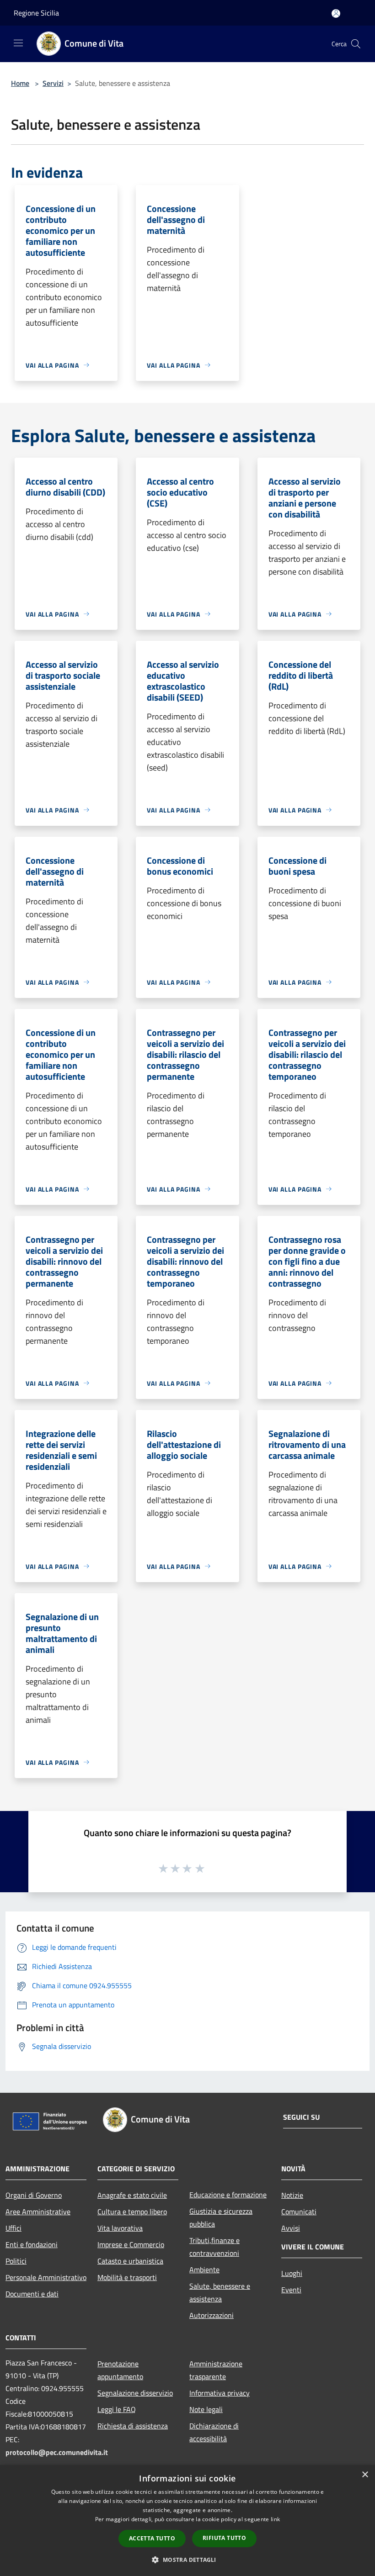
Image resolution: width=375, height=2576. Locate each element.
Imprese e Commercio (131, 2244)
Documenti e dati (32, 2294)
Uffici (13, 2228)
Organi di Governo (34, 2195)
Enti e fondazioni (32, 2244)
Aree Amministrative (38, 2212)
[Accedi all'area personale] (336, 13)
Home (20, 83)
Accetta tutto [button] (152, 2538)
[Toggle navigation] (18, 43)
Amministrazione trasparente (216, 2370)
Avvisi (291, 2228)
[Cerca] (356, 44)
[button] (187, 2560)
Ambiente (204, 2270)
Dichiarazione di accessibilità (214, 2432)
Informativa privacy (220, 2393)
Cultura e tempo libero (132, 2212)
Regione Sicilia (36, 13)
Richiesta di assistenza (133, 2426)
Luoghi (292, 2273)
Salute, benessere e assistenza (220, 2292)
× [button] (365, 2475)
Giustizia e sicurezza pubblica (221, 2217)
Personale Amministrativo (46, 2277)
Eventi (291, 2290)
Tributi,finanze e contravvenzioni (214, 2247)
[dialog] (187, 2521)
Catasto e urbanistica (130, 2261)
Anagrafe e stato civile (132, 2195)
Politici (16, 2261)
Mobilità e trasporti (127, 2277)
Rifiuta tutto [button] (224, 2538)
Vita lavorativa (120, 2228)
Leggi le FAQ (117, 2409)
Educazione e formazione (228, 2195)
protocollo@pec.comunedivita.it (57, 2452)
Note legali (206, 2409)
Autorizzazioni (212, 2315)
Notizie (292, 2195)
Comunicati (299, 2212)
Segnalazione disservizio (135, 2393)
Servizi (53, 83)
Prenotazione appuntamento (120, 2370)
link (275, 2519)
